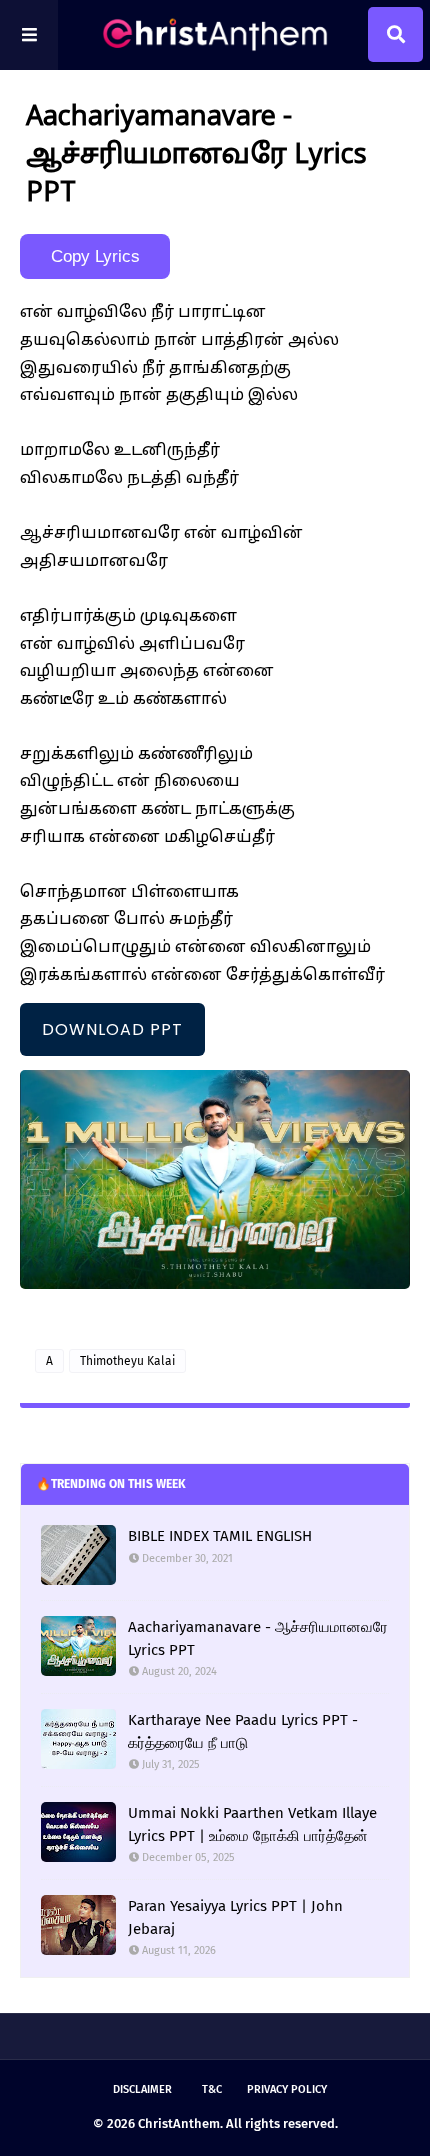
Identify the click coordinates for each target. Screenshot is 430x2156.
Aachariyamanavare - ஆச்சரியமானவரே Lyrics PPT (258, 1638)
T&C (212, 2089)
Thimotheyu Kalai (127, 1361)
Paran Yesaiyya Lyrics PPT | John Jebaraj (235, 1917)
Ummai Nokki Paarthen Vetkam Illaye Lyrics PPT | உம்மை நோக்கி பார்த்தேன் (252, 1824)
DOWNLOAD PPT (112, 1029)
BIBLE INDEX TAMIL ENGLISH (220, 1536)
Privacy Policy (287, 2089)
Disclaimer (142, 2089)
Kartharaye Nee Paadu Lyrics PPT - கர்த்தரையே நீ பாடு (243, 1731)
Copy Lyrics (95, 256)
